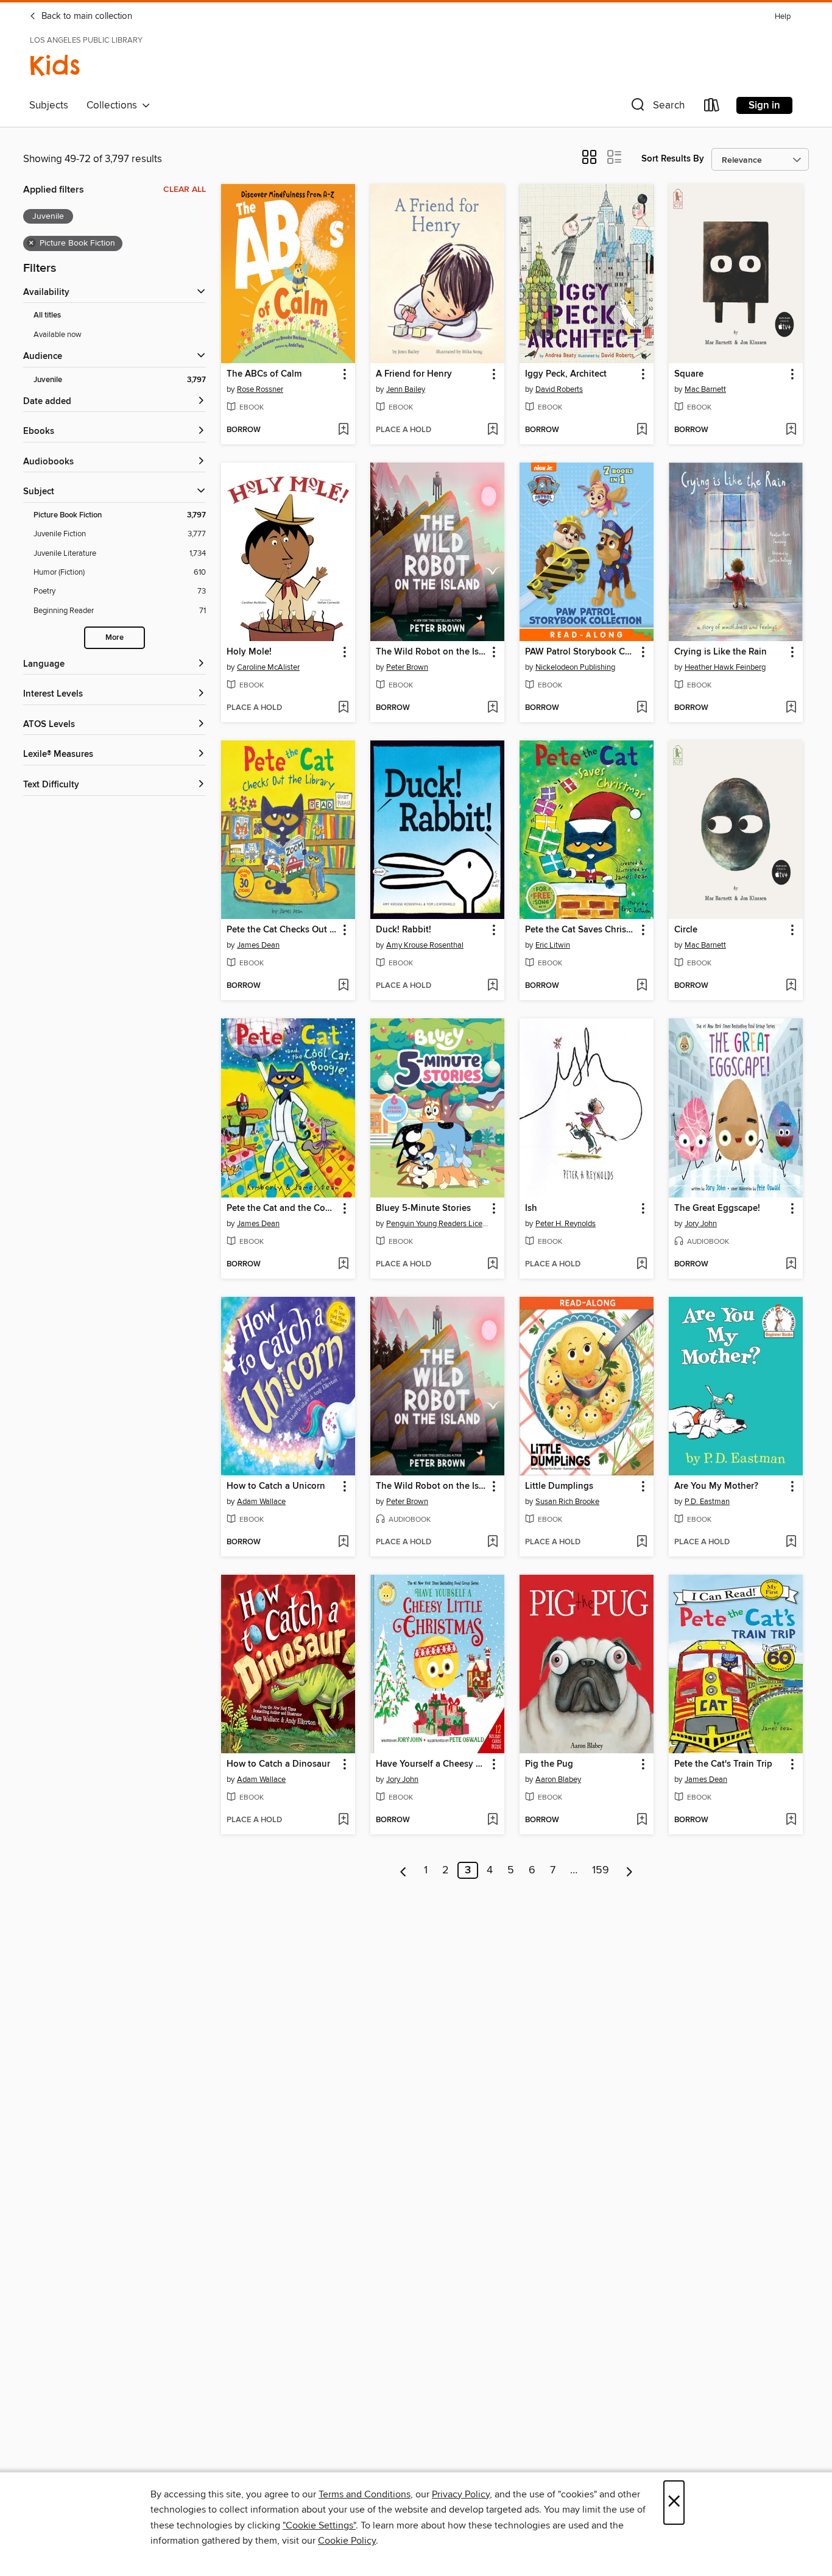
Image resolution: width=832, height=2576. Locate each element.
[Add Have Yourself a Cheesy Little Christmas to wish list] (492, 1820)
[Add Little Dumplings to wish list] (642, 1542)
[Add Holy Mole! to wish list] (343, 708)
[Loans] (712, 108)
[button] (657, 108)
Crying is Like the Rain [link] (721, 652)
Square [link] (689, 374)
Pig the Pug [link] (549, 1764)
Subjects (49, 105)
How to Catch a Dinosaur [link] (278, 1764)
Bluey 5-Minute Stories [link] (423, 1208)
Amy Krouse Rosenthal (425, 945)
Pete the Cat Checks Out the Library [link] (282, 930)
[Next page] (629, 1870)
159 (601, 1870)
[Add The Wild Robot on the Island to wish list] (492, 708)
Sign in (764, 105)
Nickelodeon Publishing (575, 667)
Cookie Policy (347, 2541)
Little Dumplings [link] (559, 1486)
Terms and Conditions (365, 2494)
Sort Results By (673, 159)
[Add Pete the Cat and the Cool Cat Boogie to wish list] (343, 1265)
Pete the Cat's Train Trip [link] (723, 1764)
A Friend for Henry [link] (414, 374)
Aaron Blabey (558, 1779)
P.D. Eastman (707, 1502)
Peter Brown (407, 667)
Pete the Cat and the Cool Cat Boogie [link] (282, 1208)
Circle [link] (686, 930)
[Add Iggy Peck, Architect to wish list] (642, 430)
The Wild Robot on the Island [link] (432, 652)
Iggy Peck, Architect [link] (566, 374)
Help (783, 17)
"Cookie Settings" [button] (319, 2525)
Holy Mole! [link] (249, 652)
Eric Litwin (553, 945)
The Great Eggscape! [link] (717, 1208)
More (115, 638)
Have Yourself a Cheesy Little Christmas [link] (432, 1764)
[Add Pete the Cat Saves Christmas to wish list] (642, 986)
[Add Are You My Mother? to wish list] (791, 1542)
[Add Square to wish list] (791, 430)
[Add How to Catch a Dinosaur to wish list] (343, 1820)
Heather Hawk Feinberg (725, 667)
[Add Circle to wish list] (791, 986)
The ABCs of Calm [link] (264, 374)
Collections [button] (114, 105)
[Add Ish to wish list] (642, 1265)
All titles (47, 315)
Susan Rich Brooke (567, 1502)
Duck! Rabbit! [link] (404, 930)
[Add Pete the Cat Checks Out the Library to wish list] (343, 986)
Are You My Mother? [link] (716, 1486)
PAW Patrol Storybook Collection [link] (581, 652)
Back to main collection (86, 16)
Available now (58, 335)
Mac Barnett (705, 389)
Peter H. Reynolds (566, 1224)
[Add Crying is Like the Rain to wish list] (791, 708)
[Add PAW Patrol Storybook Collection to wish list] (642, 708)
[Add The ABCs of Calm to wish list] (343, 430)
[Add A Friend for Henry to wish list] (492, 430)
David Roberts (559, 389)
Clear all (185, 190)
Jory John (701, 1224)
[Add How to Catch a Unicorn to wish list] (343, 1542)
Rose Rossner (260, 389)
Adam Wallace (261, 1502)
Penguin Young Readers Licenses (439, 1224)
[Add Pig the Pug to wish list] (642, 1820)
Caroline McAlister (268, 667)
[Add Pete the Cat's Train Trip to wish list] (791, 1820)
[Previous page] (404, 1870)
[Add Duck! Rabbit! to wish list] (492, 986)
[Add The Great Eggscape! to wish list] (791, 1265)
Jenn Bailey (406, 389)
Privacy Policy (461, 2494)
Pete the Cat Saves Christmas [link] (581, 930)
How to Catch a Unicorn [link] (276, 1486)
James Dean (258, 945)
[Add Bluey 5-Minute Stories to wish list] (492, 1265)
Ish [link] (531, 1208)
